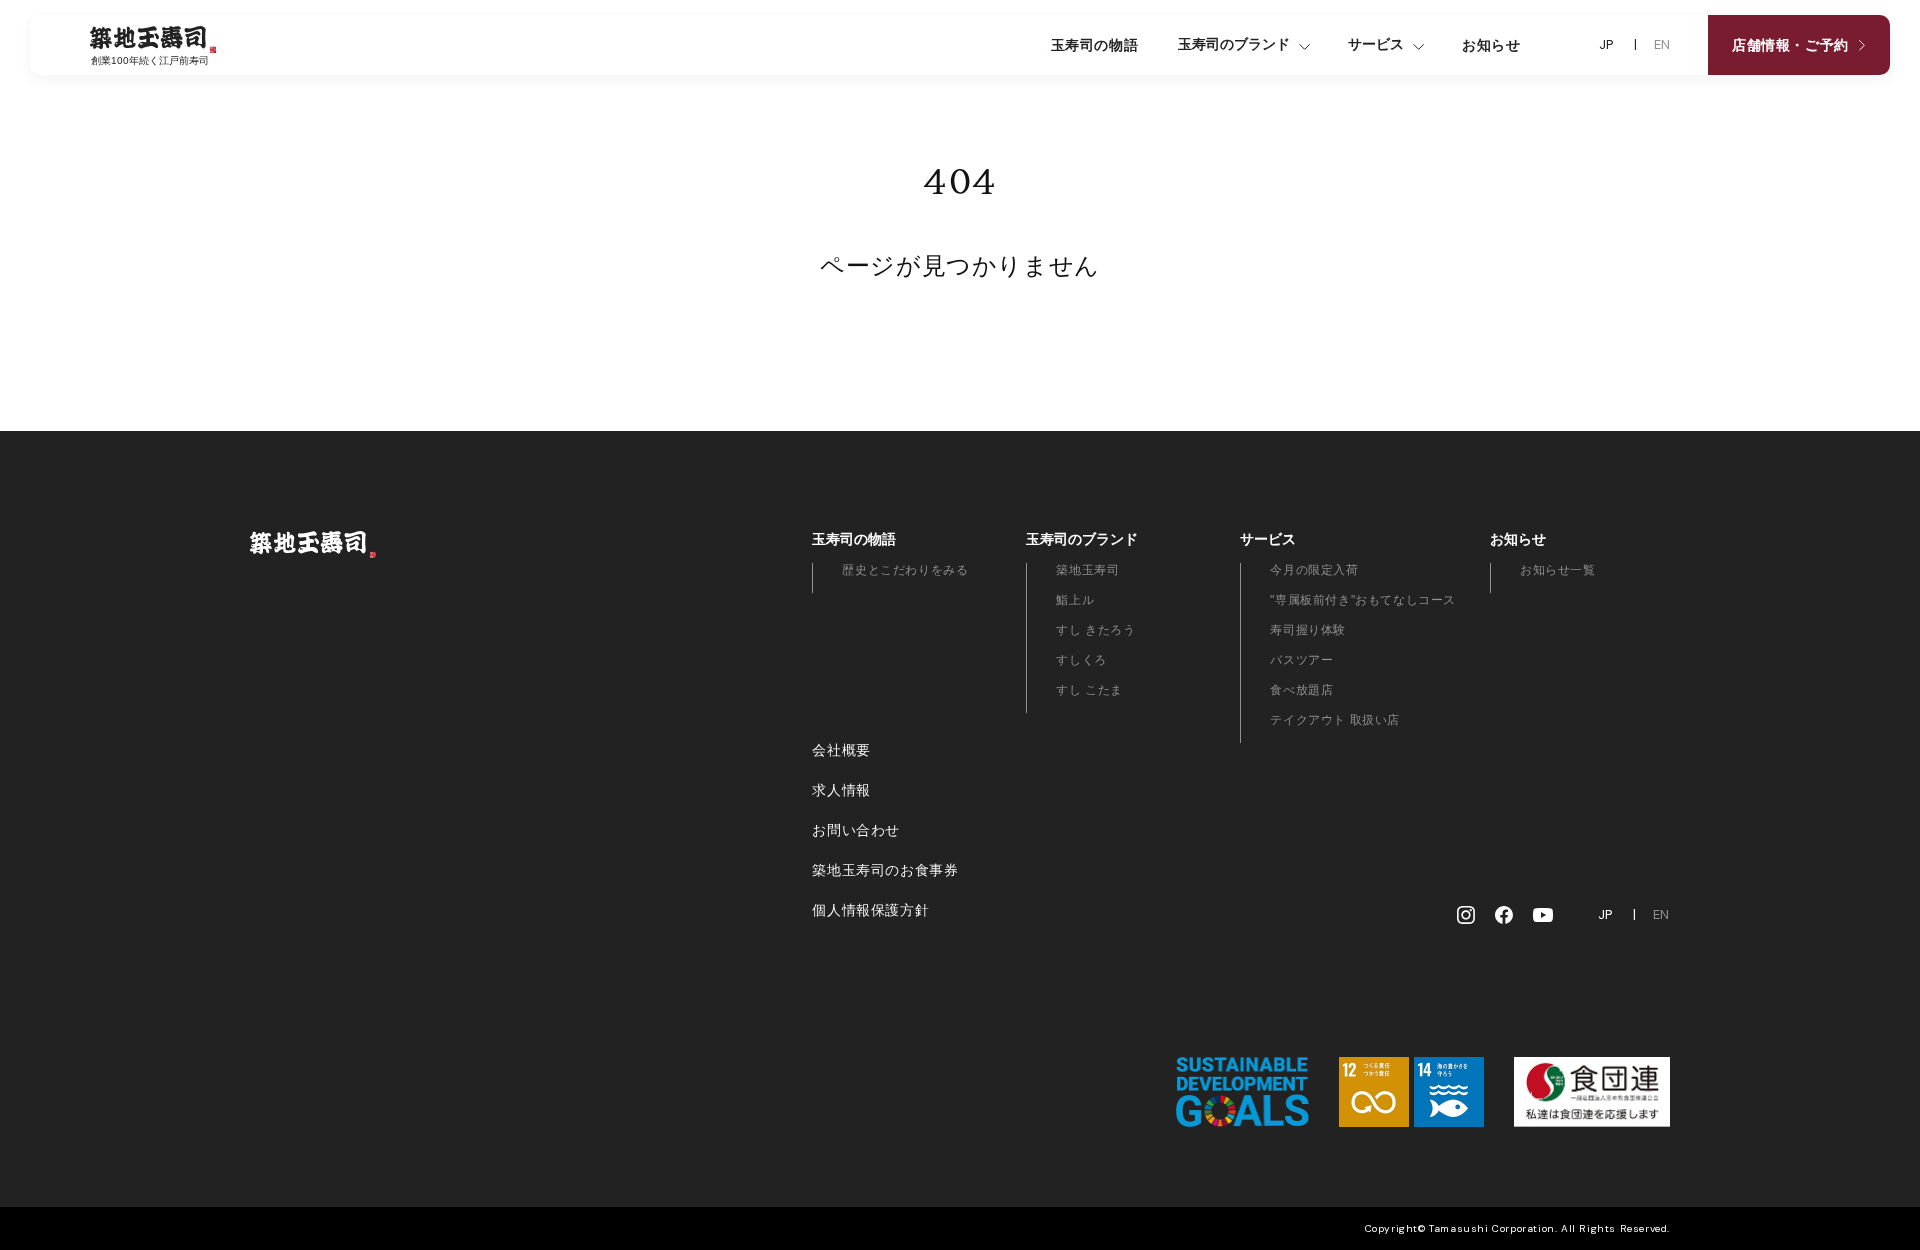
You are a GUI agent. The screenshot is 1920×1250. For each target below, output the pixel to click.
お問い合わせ (856, 830)
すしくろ (1081, 660)
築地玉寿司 (1087, 570)
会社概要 (841, 750)
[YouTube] (1543, 915)
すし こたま (1089, 690)
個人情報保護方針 (870, 910)
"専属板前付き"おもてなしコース (1363, 600)
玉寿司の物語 (1095, 45)
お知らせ (1491, 45)
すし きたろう (1095, 630)
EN (1662, 45)
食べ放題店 (1301, 690)
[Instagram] (1466, 915)
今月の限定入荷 (1314, 570)
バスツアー (1301, 660)
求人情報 (841, 790)
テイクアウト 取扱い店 (1335, 720)
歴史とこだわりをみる (905, 570)
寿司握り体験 (1308, 630)
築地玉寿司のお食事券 (885, 870)
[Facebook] (1504, 915)
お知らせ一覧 (1558, 570)
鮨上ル (1075, 600)
